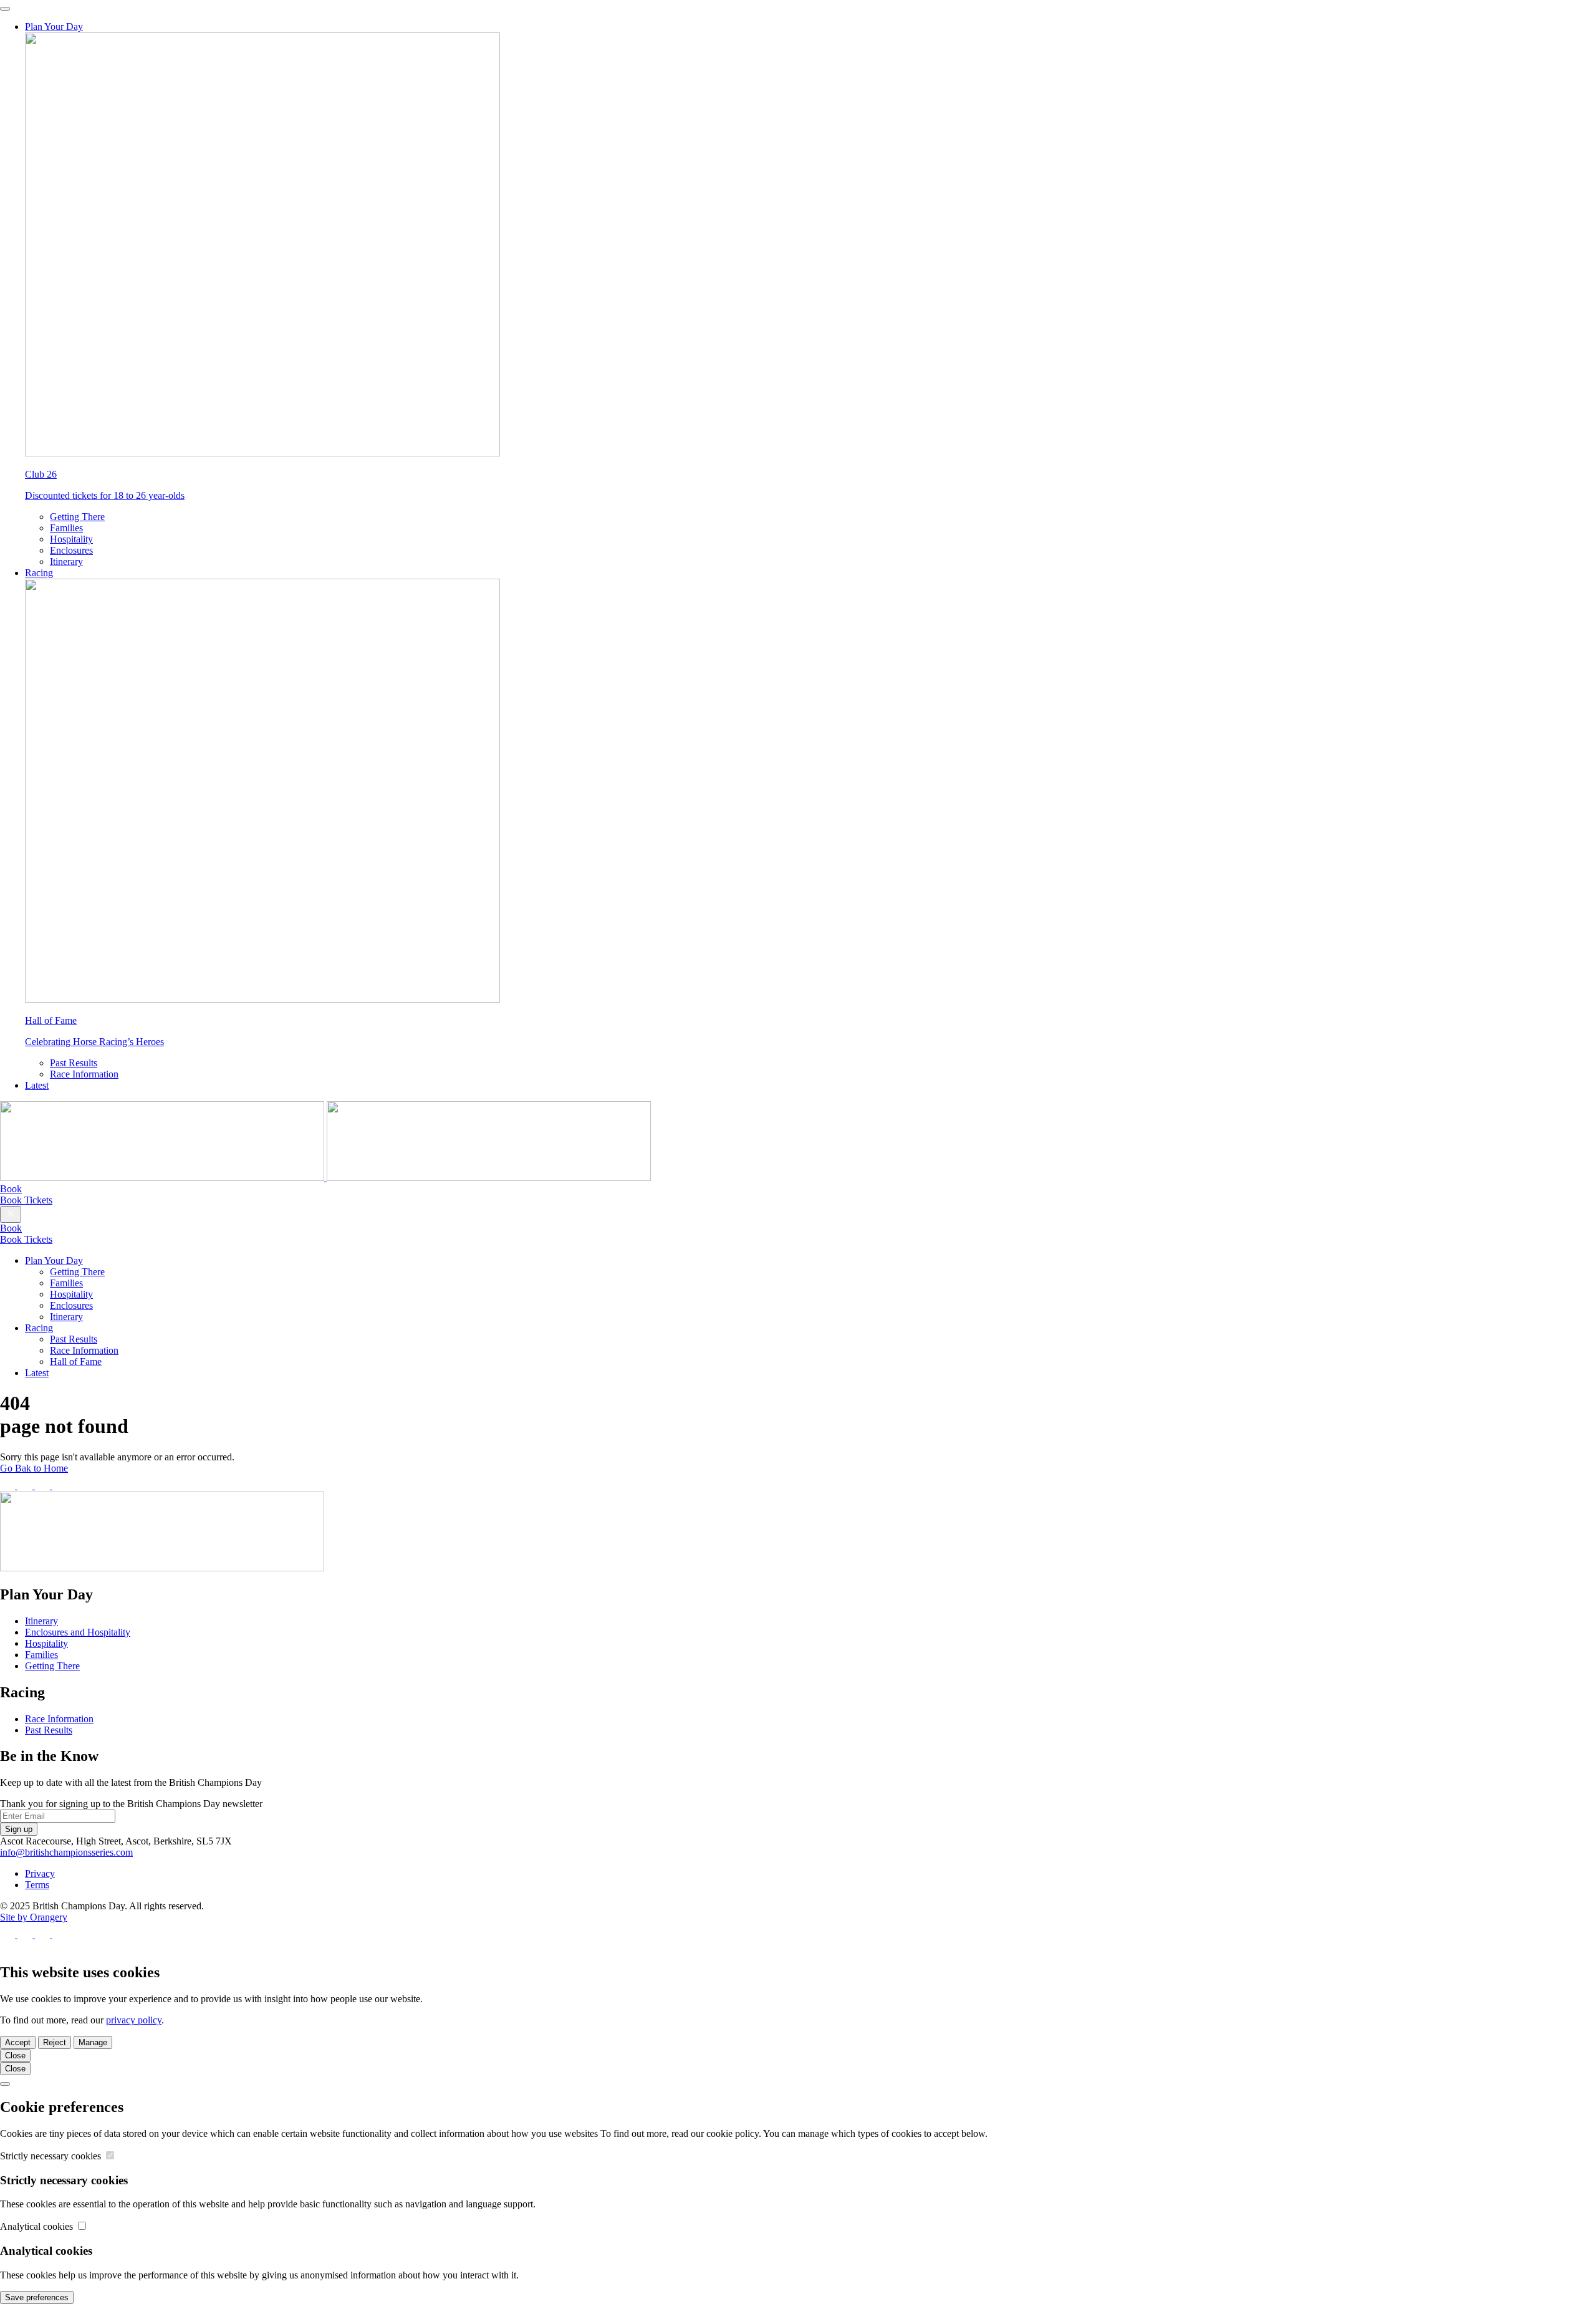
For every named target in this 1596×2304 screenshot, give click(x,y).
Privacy (40, 1873)
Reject (55, 2042)
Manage (93, 2042)
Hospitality (71, 539)
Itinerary (66, 562)
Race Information (84, 1074)
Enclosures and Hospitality (78, 1632)
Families (66, 528)
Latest (37, 1085)
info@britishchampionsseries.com (66, 1852)
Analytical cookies (38, 2226)
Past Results (74, 1063)
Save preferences (37, 2297)
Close (15, 2056)
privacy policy (134, 2020)
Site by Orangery (34, 1917)
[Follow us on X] (26, 1486)
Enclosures (71, 550)
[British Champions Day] (325, 1178)
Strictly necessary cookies (52, 2156)
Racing (39, 573)
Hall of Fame (76, 1362)
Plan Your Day (54, 27)
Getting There (77, 517)
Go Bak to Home (34, 1468)
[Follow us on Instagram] (44, 1486)
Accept (18, 2042)
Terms (37, 1885)
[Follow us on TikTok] (60, 1486)
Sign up (19, 1829)
